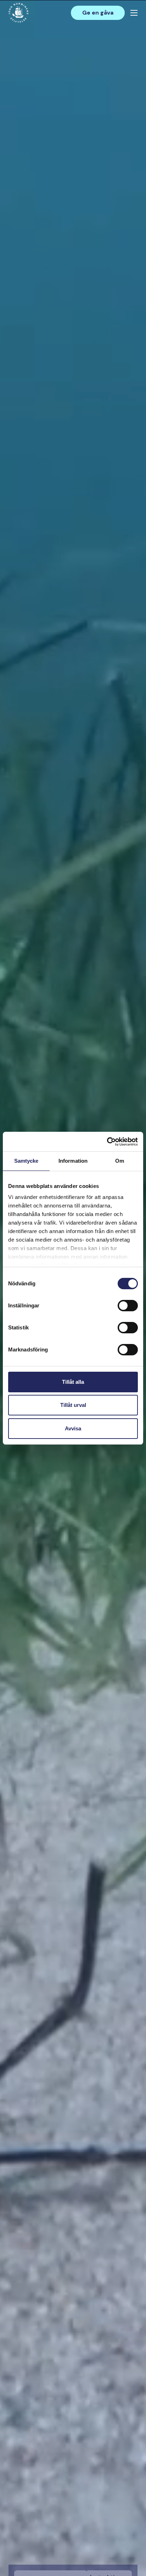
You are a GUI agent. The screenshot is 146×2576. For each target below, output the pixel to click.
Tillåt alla (73, 1382)
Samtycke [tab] (26, 1161)
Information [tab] (73, 1161)
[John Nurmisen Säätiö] (18, 13)
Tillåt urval (73, 1405)
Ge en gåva (98, 13)
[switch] (128, 1308)
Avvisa (73, 1428)
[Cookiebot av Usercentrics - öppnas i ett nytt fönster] (107, 1142)
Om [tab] (120, 1161)
